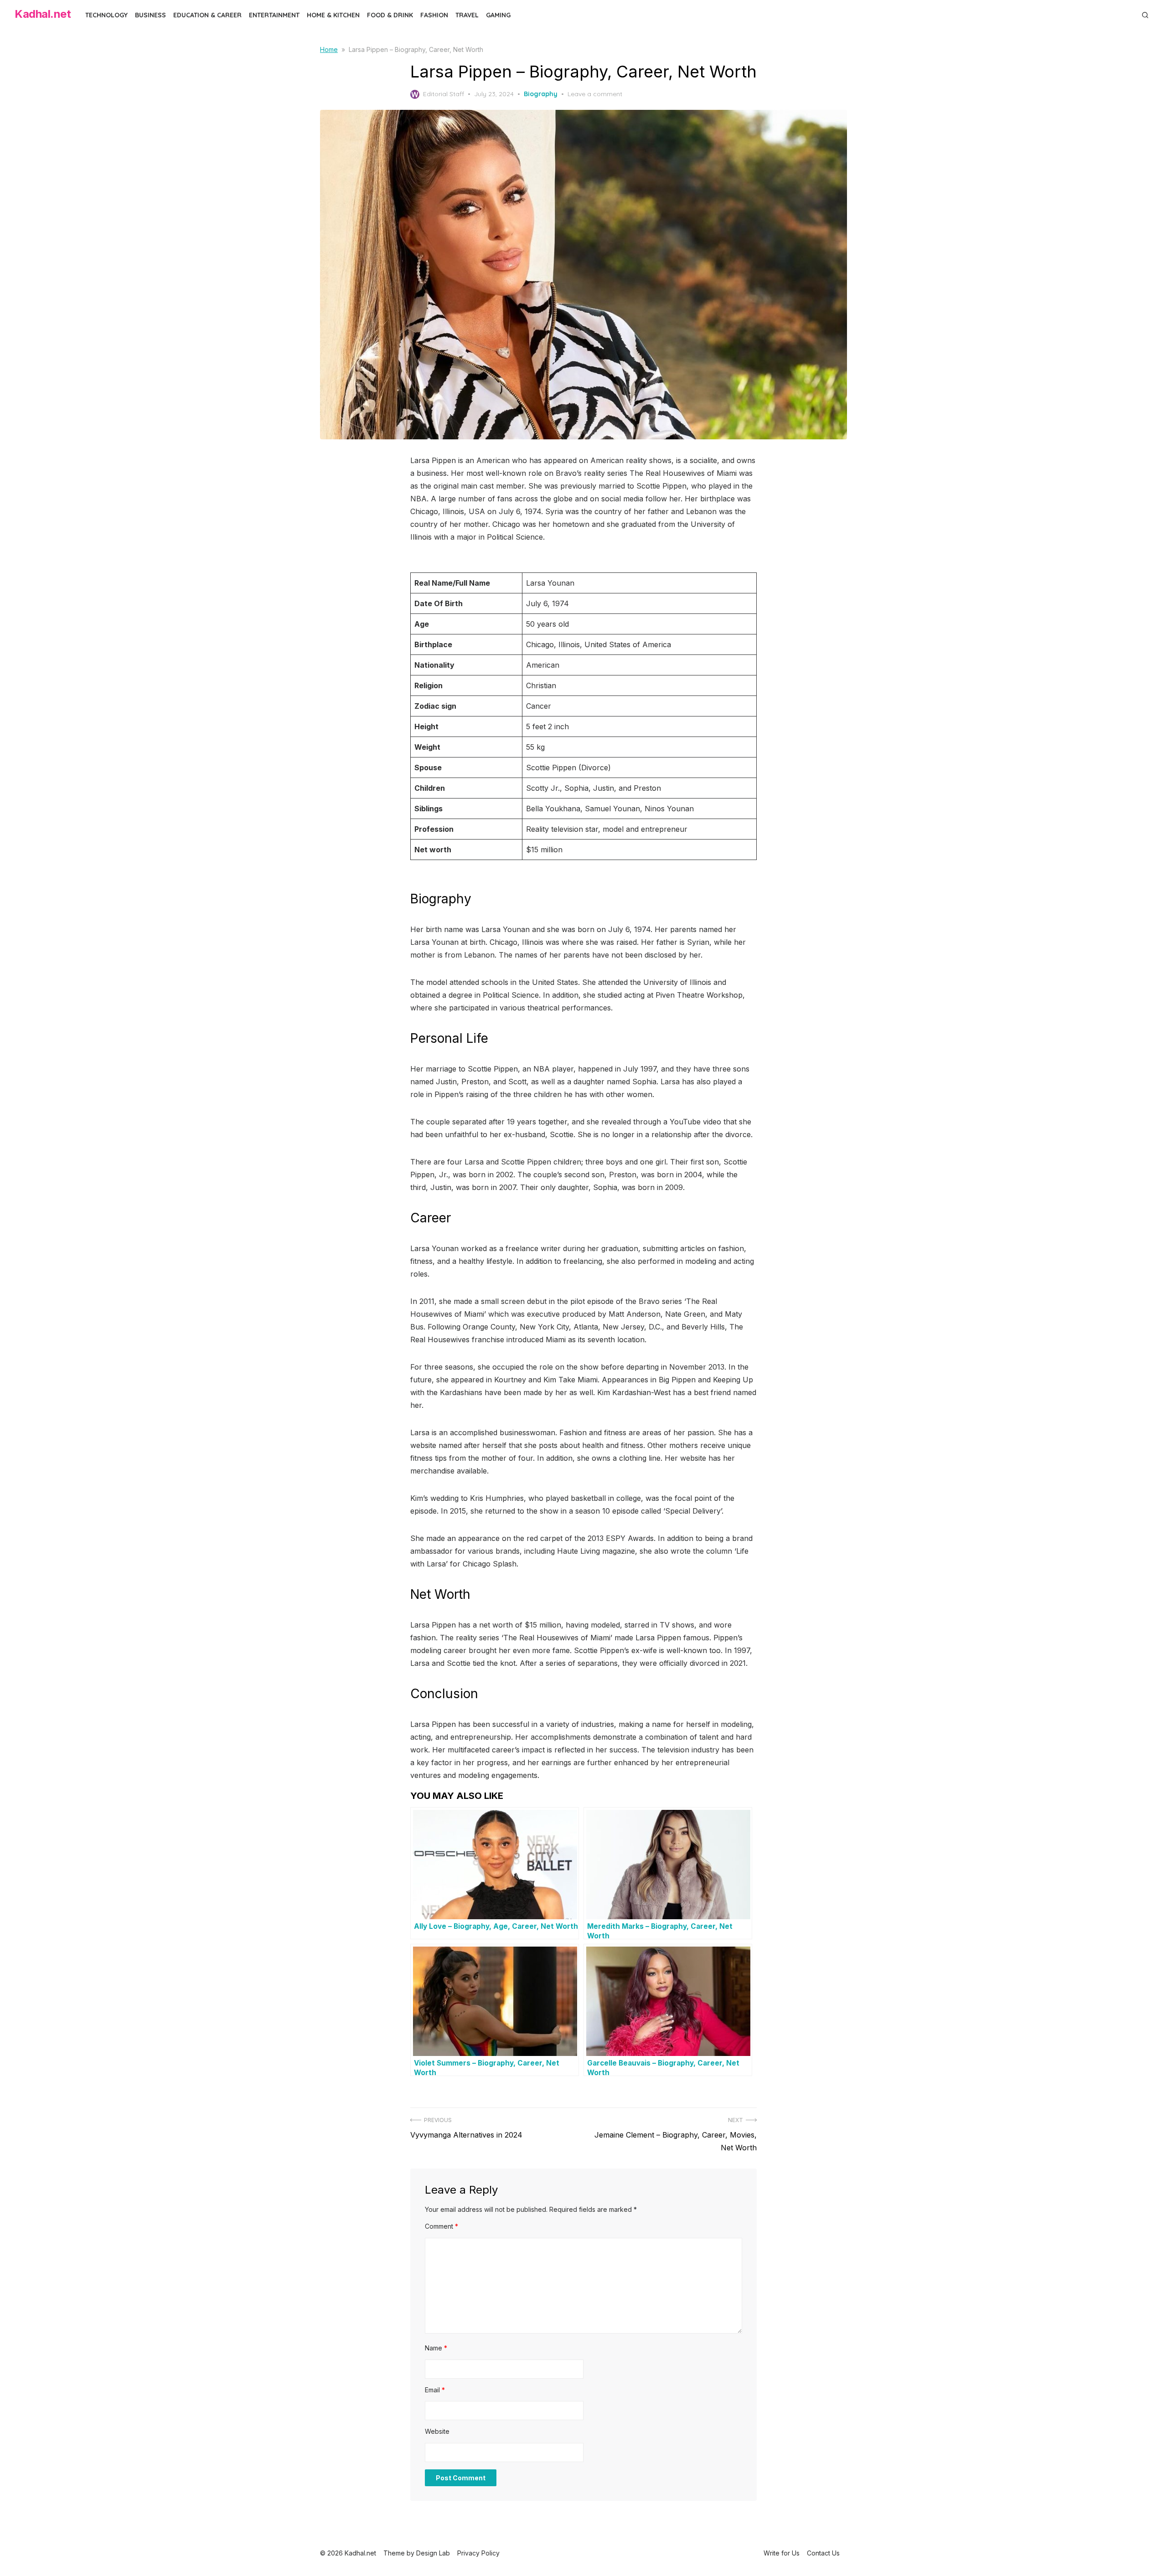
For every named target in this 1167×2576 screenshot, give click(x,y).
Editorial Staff (444, 94)
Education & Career (207, 15)
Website (437, 2431)
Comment (441, 2226)
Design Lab (433, 2553)
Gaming (498, 15)
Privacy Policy (478, 2553)
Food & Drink (390, 15)
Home (329, 49)
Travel (467, 15)
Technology (106, 15)
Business (150, 15)
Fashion (434, 15)
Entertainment (274, 15)
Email (435, 2390)
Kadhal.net (43, 14)
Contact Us (823, 2553)
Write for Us (782, 2553)
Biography (541, 94)
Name (436, 2348)
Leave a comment (595, 94)
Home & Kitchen (333, 15)
